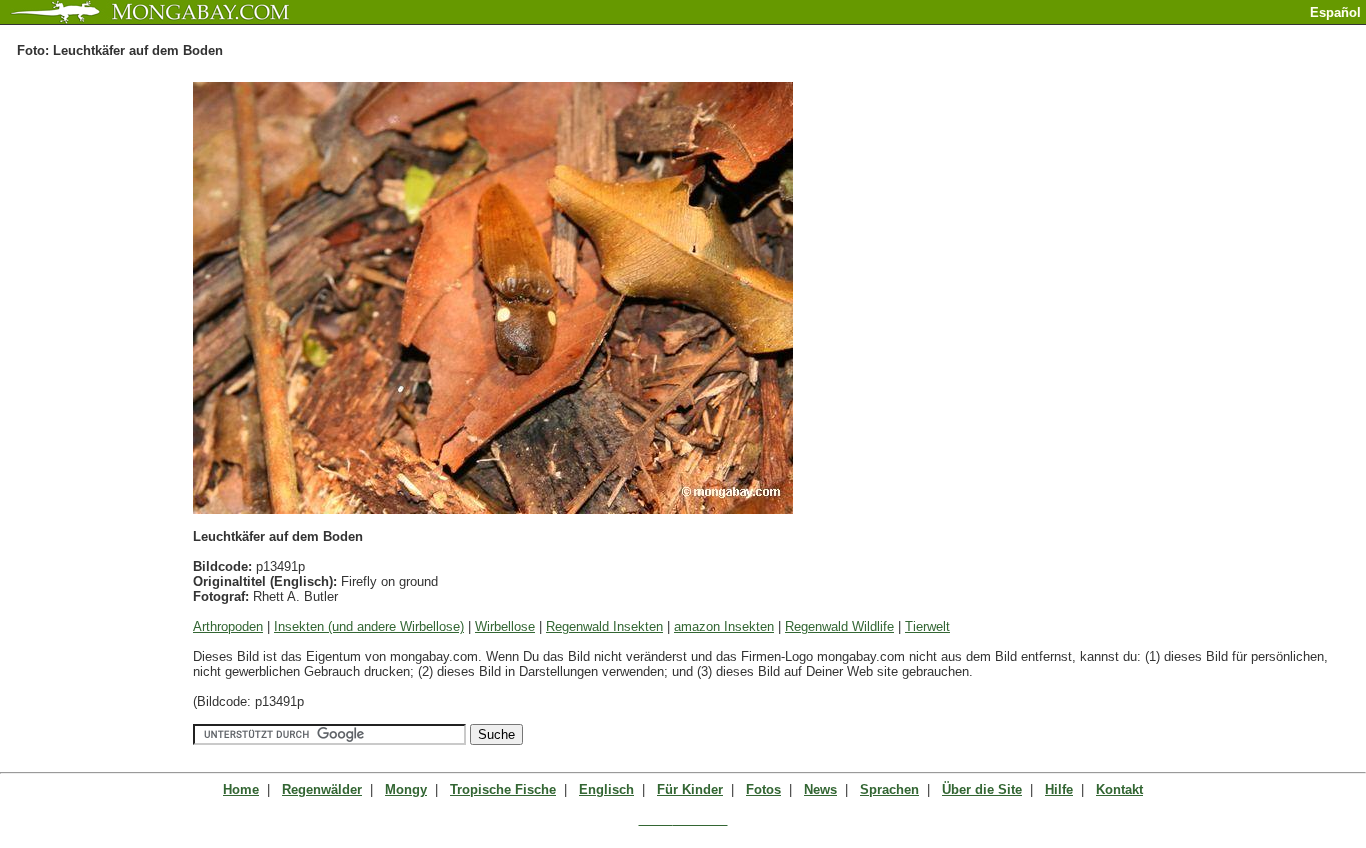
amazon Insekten (724, 626)
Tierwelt (927, 626)
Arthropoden (228, 626)
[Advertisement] (1132, 32)
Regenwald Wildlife (839, 626)
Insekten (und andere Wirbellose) (369, 626)
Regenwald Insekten (604, 626)
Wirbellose (505, 626)
